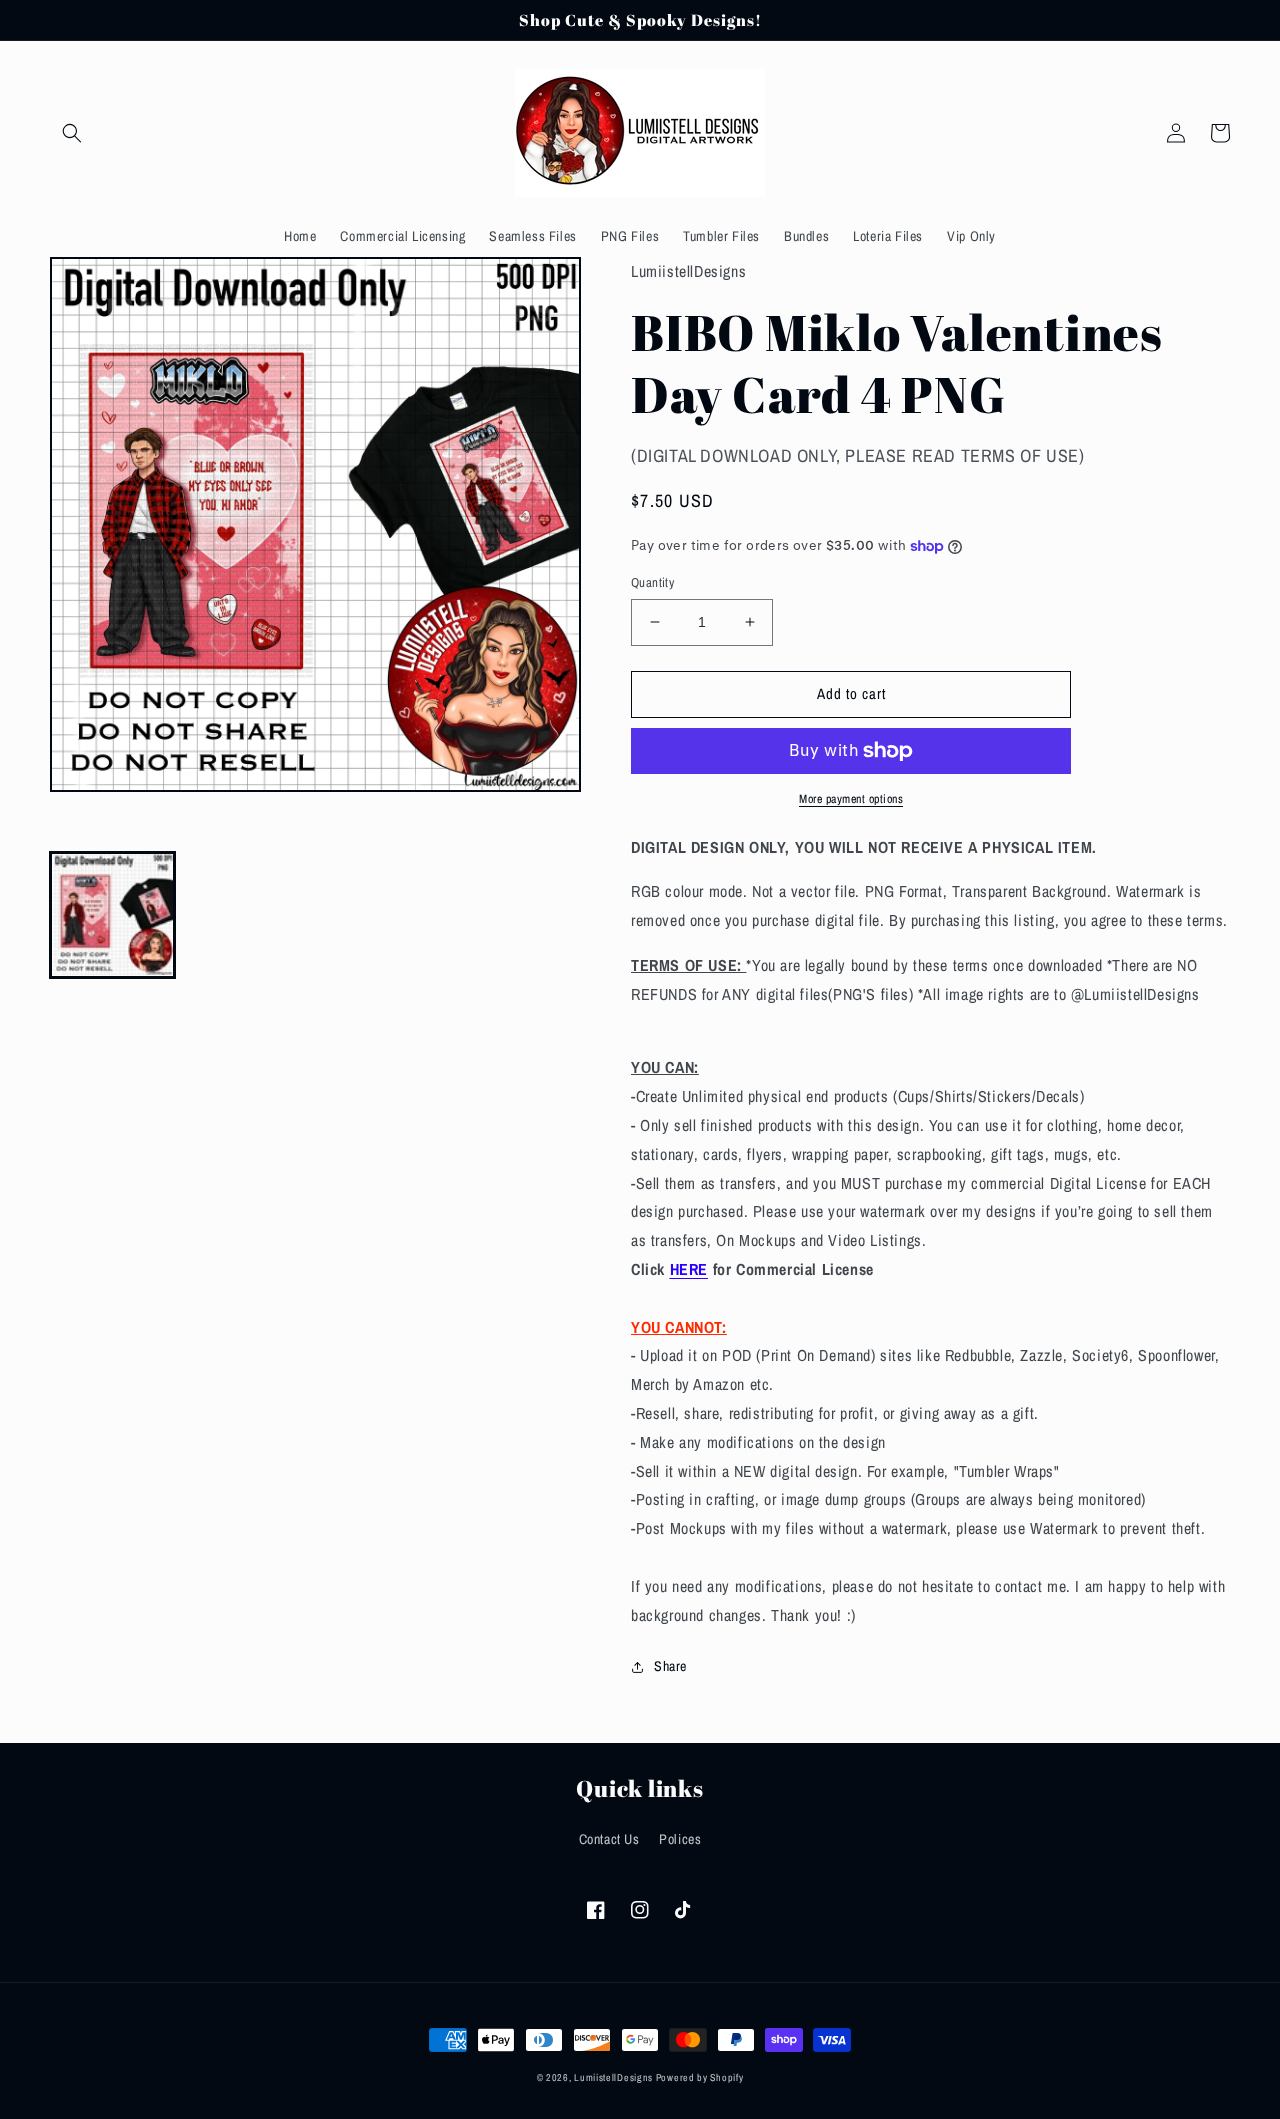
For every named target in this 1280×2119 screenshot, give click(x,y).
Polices (680, 1839)
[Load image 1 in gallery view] (112, 914)
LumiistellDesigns (615, 2077)
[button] (72, 133)
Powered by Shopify (700, 2077)
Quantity (652, 582)
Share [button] (670, 1666)
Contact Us (609, 1839)
